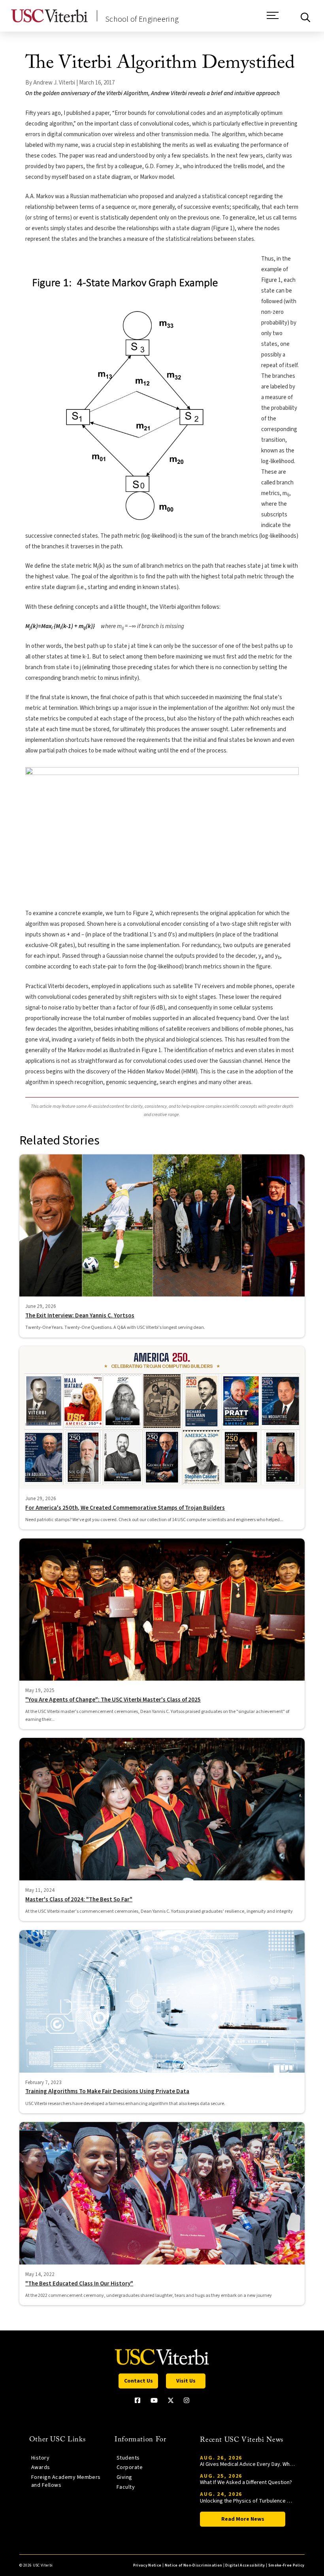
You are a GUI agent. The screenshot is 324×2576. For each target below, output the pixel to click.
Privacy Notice (147, 2565)
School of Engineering (142, 19)
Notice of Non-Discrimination (194, 2565)
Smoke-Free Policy (286, 2565)
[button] (273, 19)
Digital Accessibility (245, 2565)
